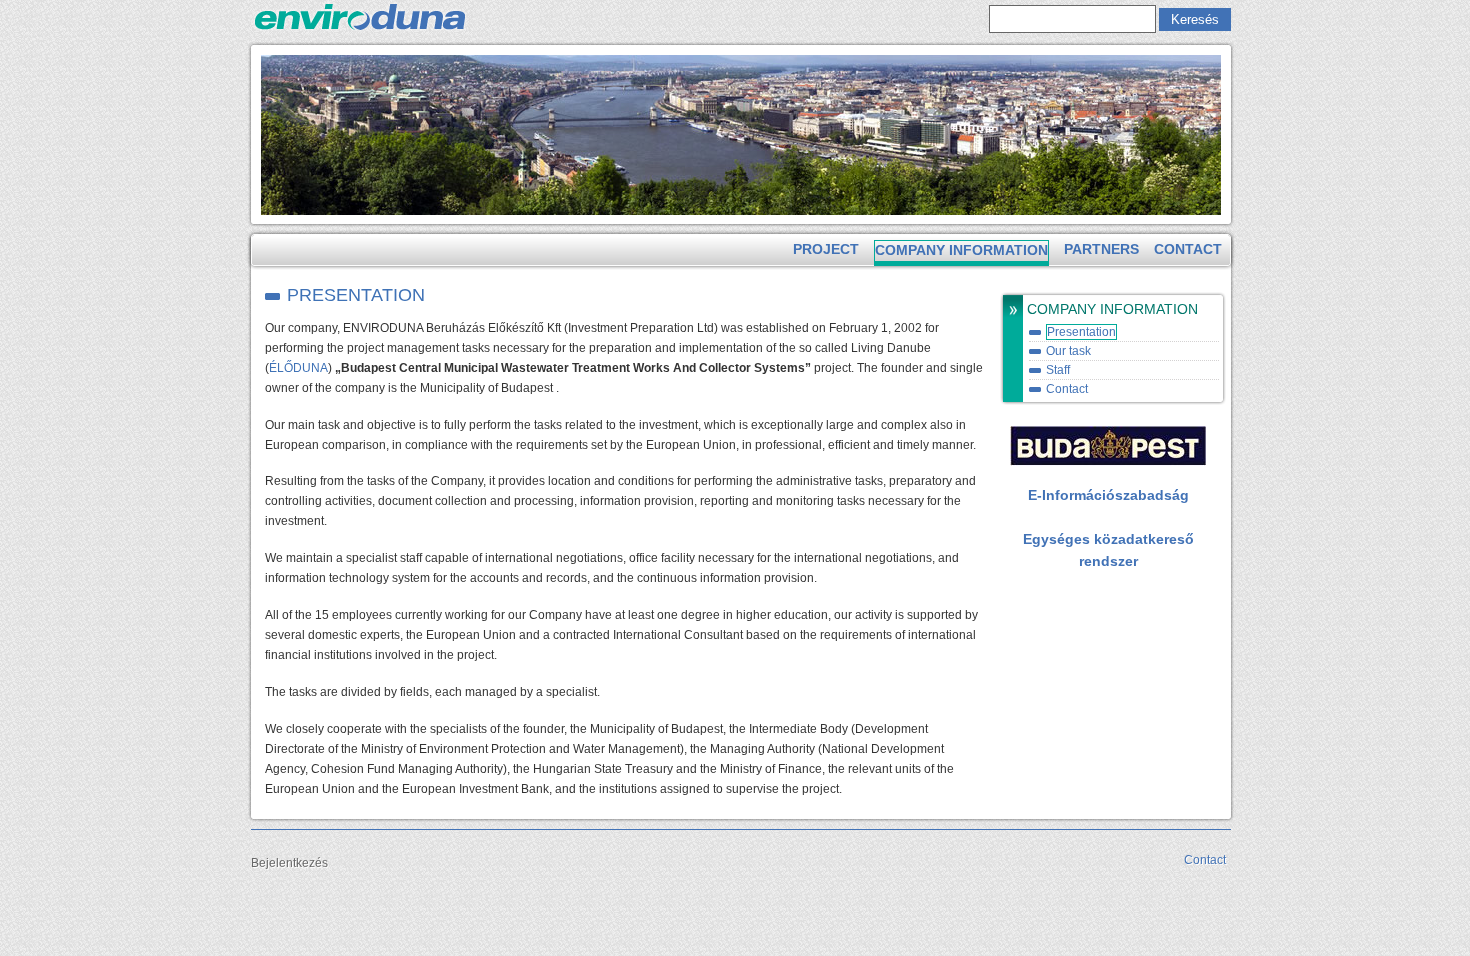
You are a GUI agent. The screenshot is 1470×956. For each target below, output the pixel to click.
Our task (1068, 351)
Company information (961, 250)
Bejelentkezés (289, 863)
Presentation (1081, 332)
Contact (1188, 249)
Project (826, 249)
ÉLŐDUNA (298, 368)
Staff (1058, 370)
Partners (1101, 249)
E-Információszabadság (1108, 495)
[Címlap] (360, 30)
